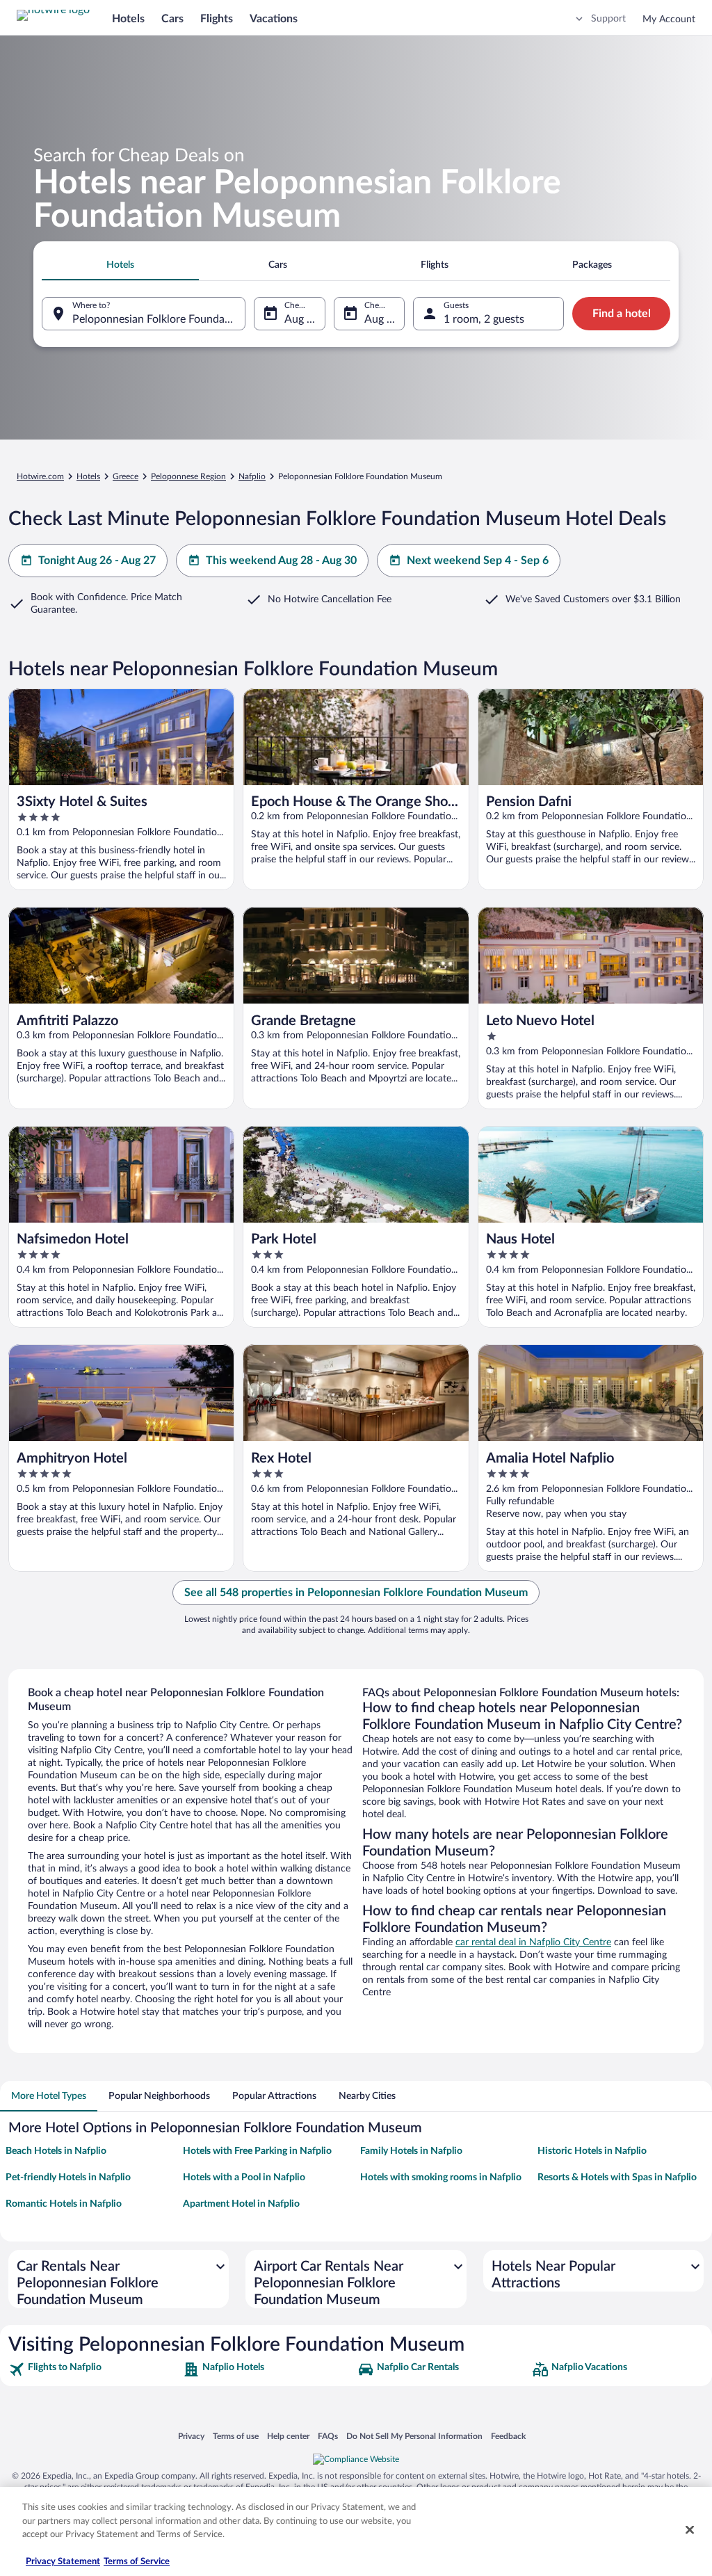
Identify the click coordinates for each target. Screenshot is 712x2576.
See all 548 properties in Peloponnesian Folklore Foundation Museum (356, 1593)
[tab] (120, 265)
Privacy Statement (63, 2562)
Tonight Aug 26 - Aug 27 (97, 561)
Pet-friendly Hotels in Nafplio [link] (68, 2177)
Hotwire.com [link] (40, 476)
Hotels (128, 19)
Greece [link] (126, 476)
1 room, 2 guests (484, 319)
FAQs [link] (328, 2436)
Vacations (274, 19)
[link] (94, 2369)
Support (608, 19)
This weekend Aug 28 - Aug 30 (281, 561)
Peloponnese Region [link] (188, 476)
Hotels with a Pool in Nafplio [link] (244, 2177)
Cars (172, 19)
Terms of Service (137, 2562)
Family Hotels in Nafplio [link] (411, 2151)
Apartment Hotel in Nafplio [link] (241, 2204)
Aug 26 (302, 319)
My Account (669, 19)
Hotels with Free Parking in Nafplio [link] (257, 2151)
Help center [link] (288, 2436)
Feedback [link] (508, 2436)
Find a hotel (622, 314)
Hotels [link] (88, 476)
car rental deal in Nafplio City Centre (533, 1942)
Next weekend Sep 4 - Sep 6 (478, 561)
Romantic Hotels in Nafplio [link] (64, 2204)
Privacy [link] (191, 2436)
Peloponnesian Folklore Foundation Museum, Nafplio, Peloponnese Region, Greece (159, 319)
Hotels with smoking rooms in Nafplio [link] (441, 2177)
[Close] (690, 2530)
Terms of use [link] (236, 2436)
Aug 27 (382, 319)
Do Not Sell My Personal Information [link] (414, 2436)
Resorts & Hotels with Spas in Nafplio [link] (617, 2177)
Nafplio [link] (252, 476)
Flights (217, 19)
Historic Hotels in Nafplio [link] (592, 2151)
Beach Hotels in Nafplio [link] (56, 2151)
